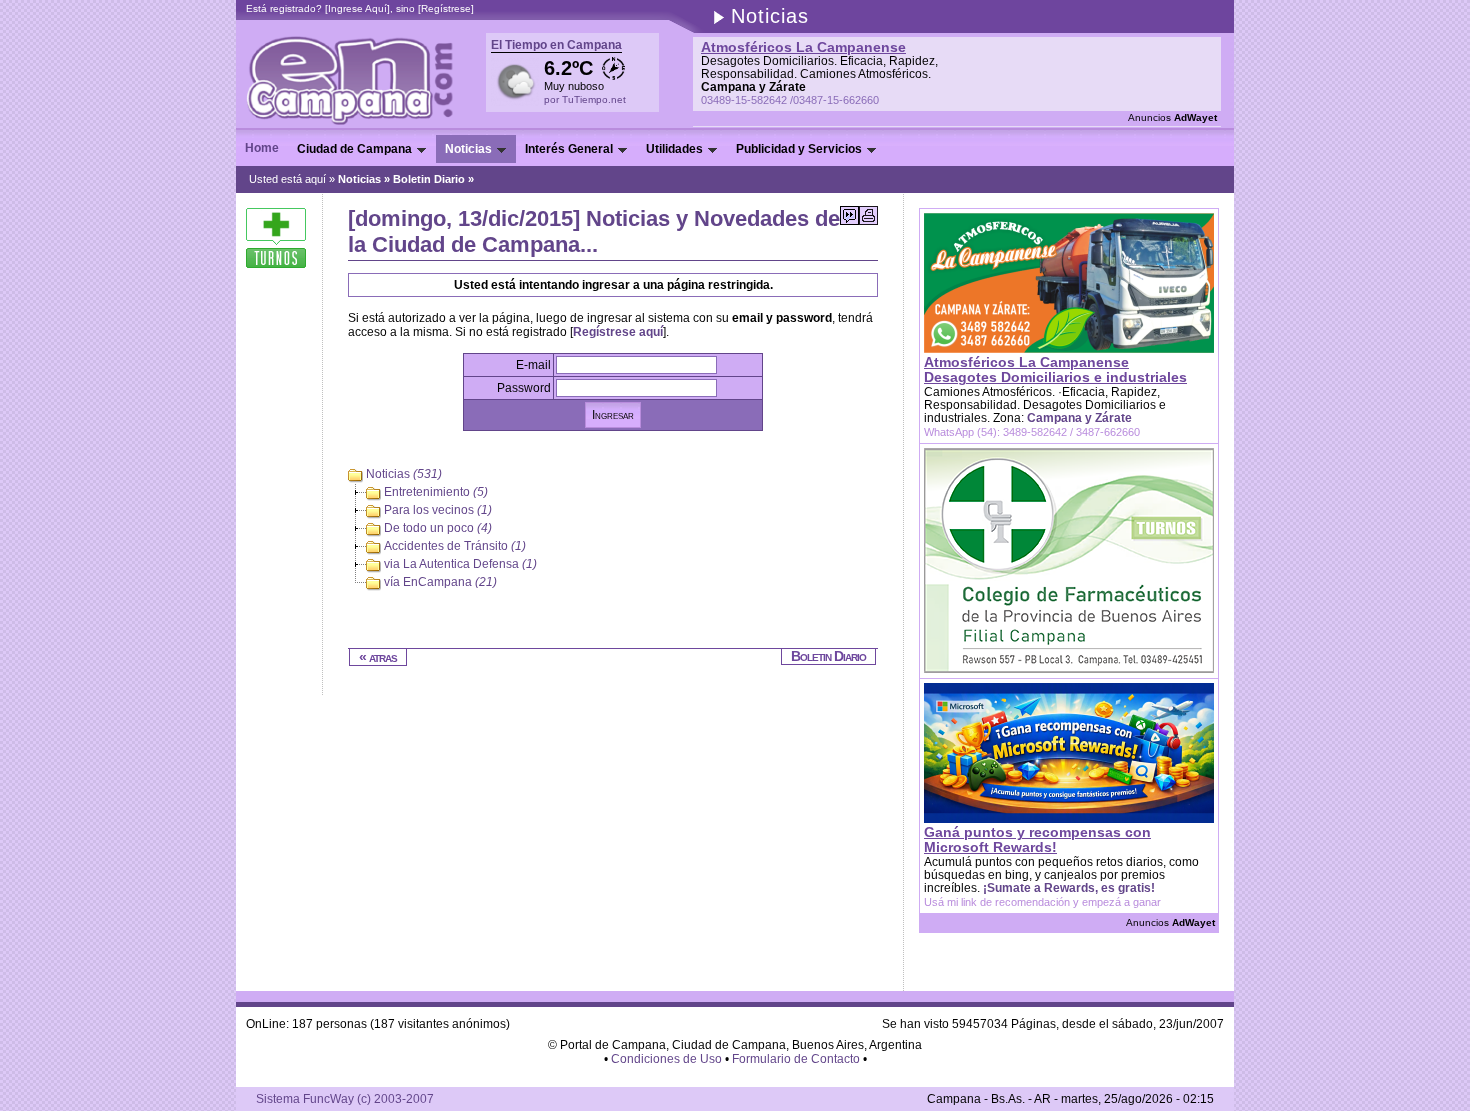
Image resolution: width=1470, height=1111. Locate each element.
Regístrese (446, 8)
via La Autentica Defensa (460, 565)
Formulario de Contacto (796, 1059)
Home (262, 148)
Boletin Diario (429, 179)
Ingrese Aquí (357, 8)
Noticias (359, 179)
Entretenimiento (436, 493)
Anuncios (1172, 117)
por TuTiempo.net (585, 99)
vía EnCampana (440, 583)
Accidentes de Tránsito (455, 547)
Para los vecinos (438, 511)
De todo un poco (438, 529)
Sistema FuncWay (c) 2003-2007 (345, 1099)
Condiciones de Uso (666, 1059)
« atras (378, 657)
